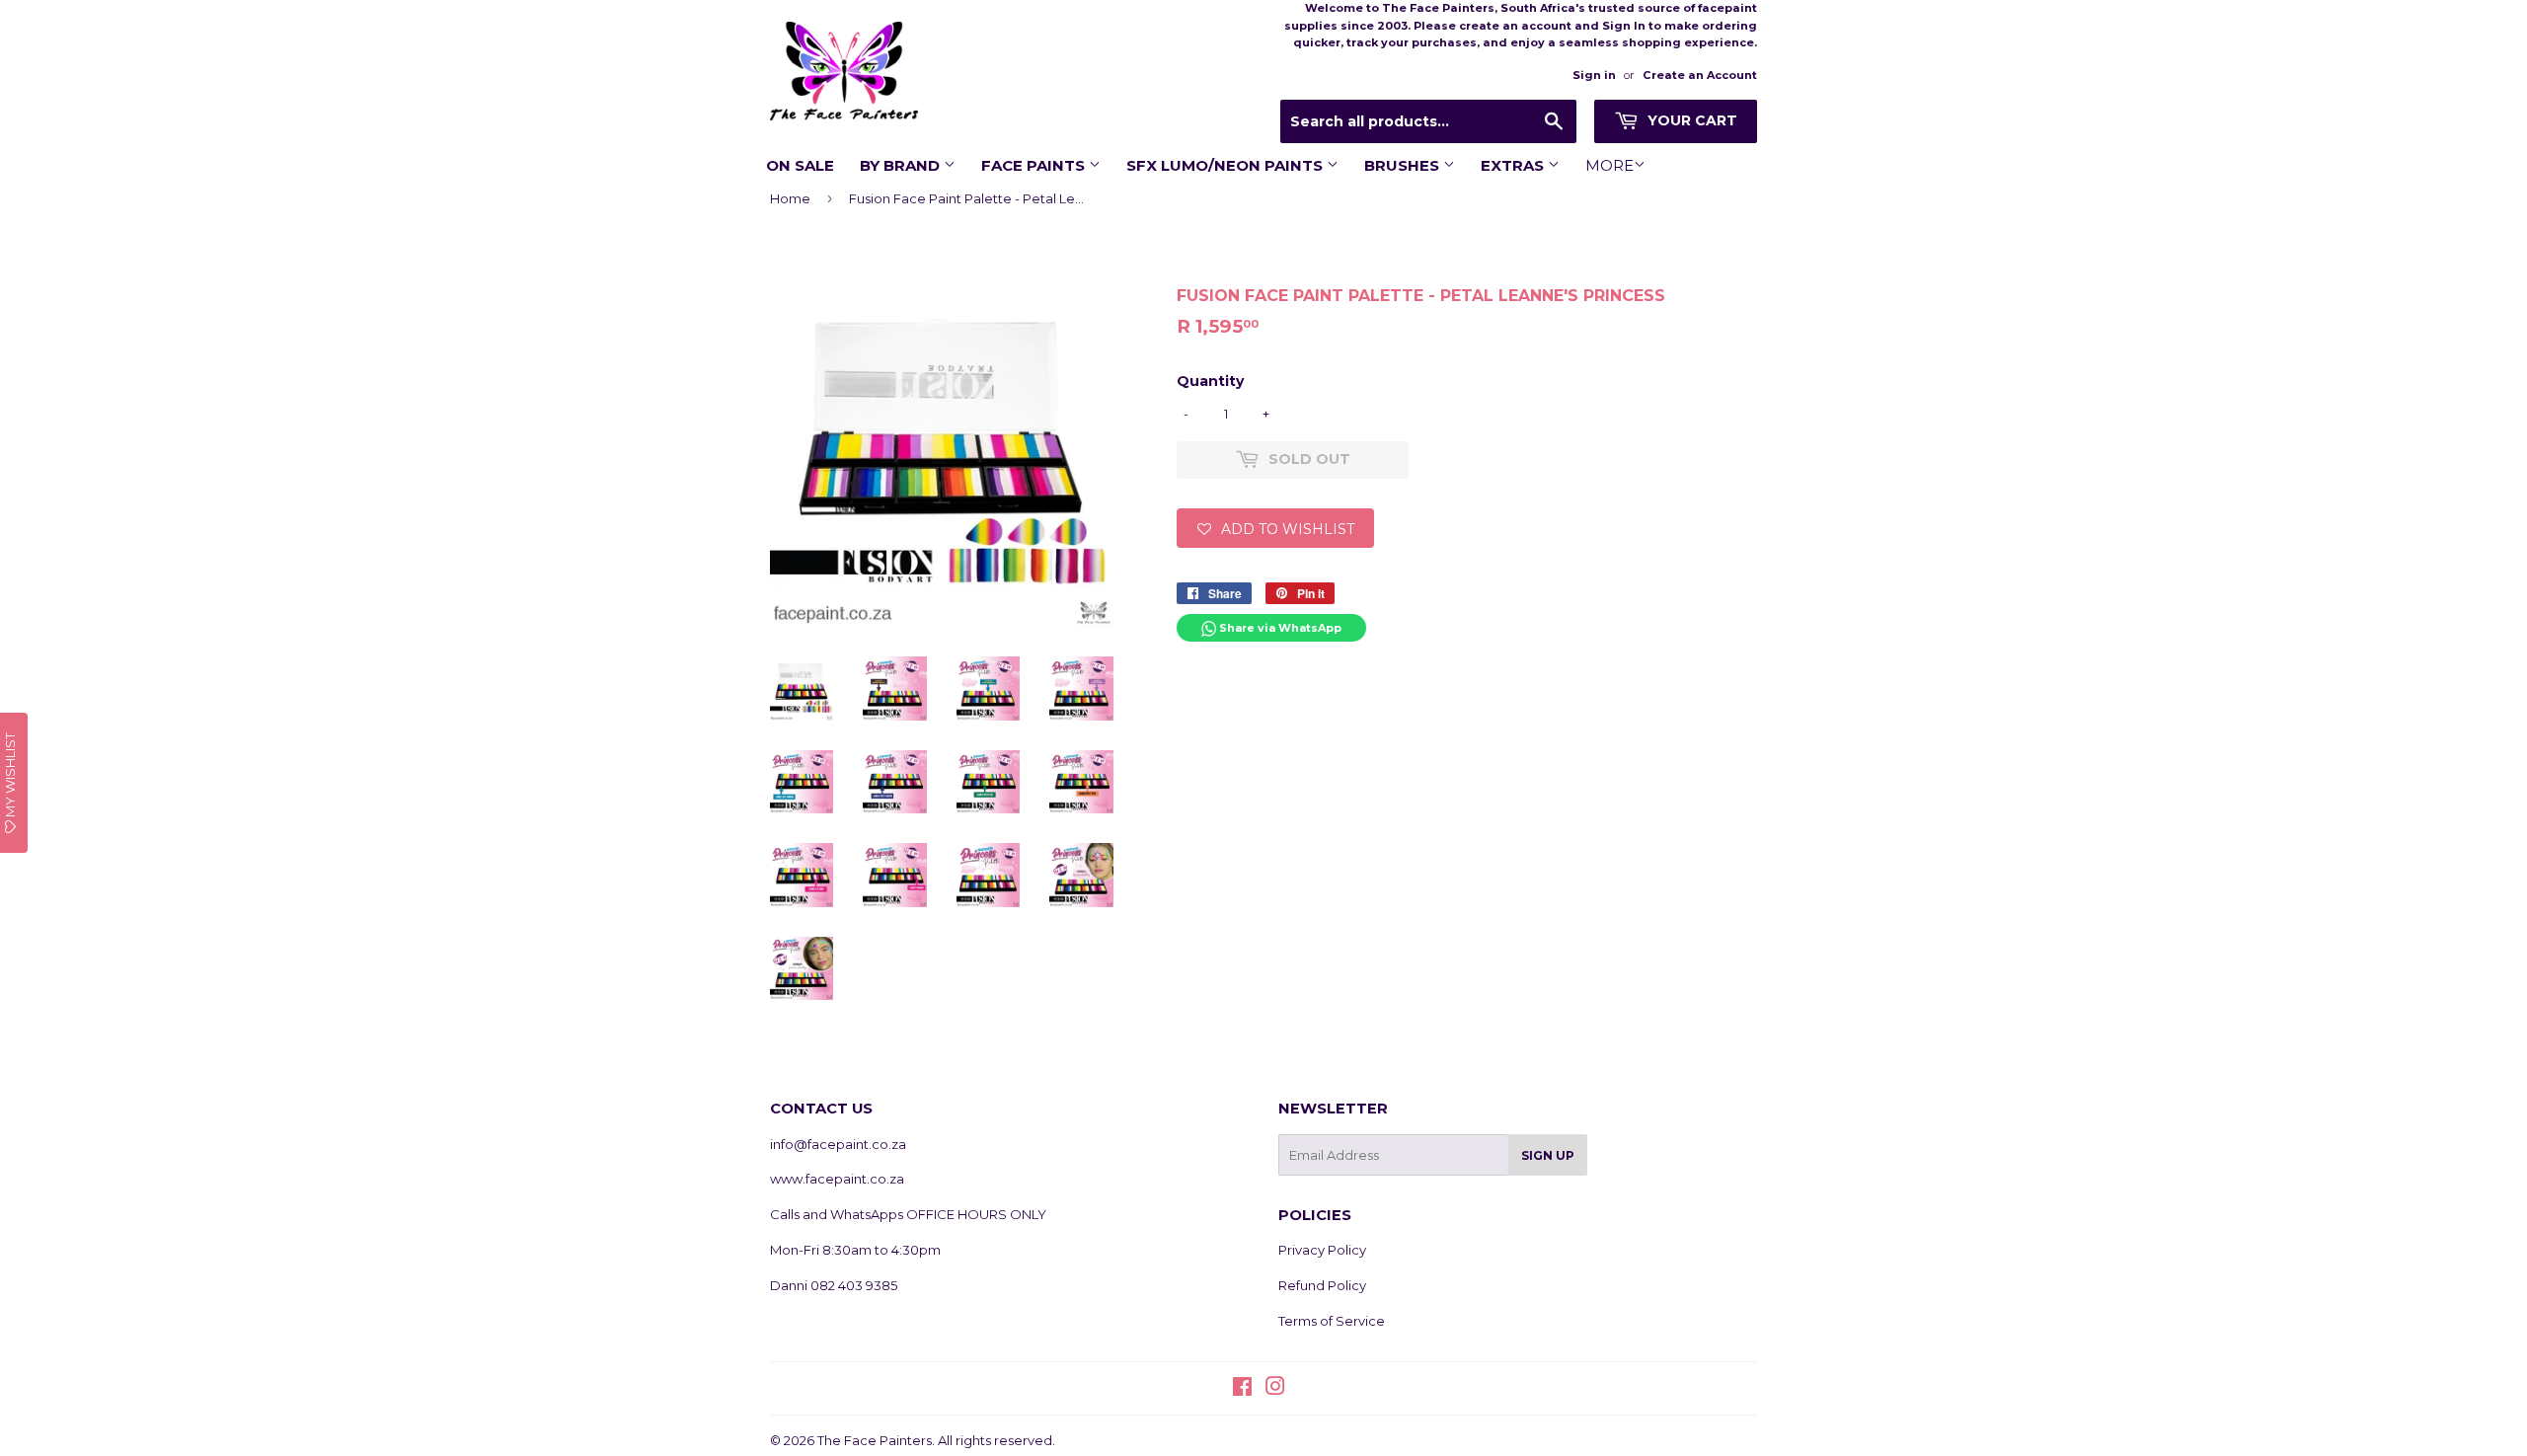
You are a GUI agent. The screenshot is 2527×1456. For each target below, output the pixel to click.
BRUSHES (1404, 165)
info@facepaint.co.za (838, 1144)
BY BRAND (902, 165)
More (1609, 165)
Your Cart (1690, 120)
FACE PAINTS (1035, 165)
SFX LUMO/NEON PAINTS (1226, 165)
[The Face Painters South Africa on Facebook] (1242, 1389)
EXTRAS (1514, 165)
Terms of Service (1332, 1321)
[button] (1275, 528)
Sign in (1594, 75)
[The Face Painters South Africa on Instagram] (1275, 1389)
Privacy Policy (1322, 1250)
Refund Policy (1322, 1285)
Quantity (1210, 381)
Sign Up (1548, 1155)
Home (790, 198)
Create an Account (1700, 75)
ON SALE (800, 165)
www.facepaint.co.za (837, 1179)
